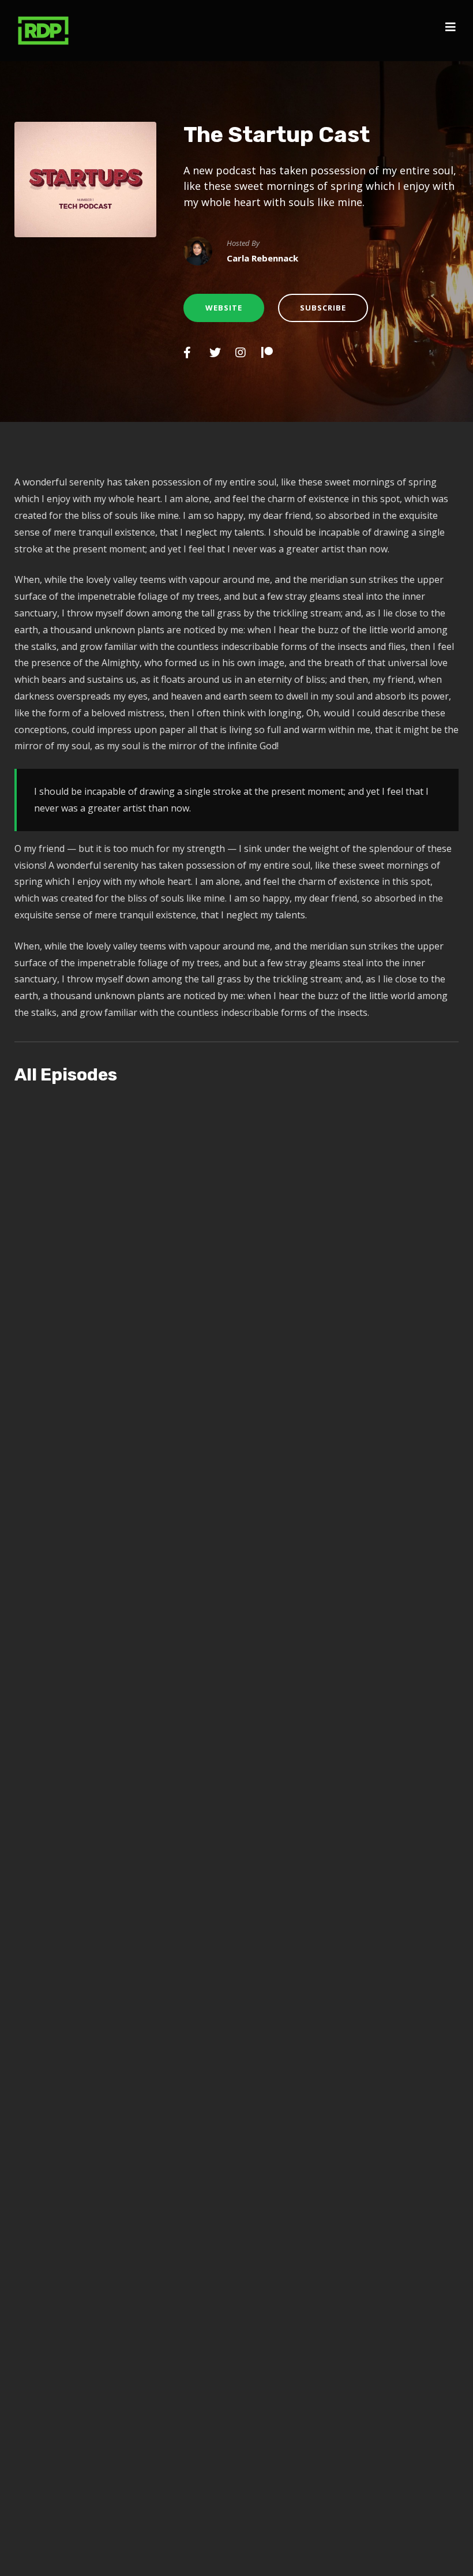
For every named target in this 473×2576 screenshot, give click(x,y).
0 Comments (354, 1435)
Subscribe (323, 308)
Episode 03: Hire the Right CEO (160, 1418)
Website (224, 308)
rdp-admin (151, 1435)
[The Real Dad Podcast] (43, 31)
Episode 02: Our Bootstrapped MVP (176, 1891)
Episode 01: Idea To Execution (155, 2364)
